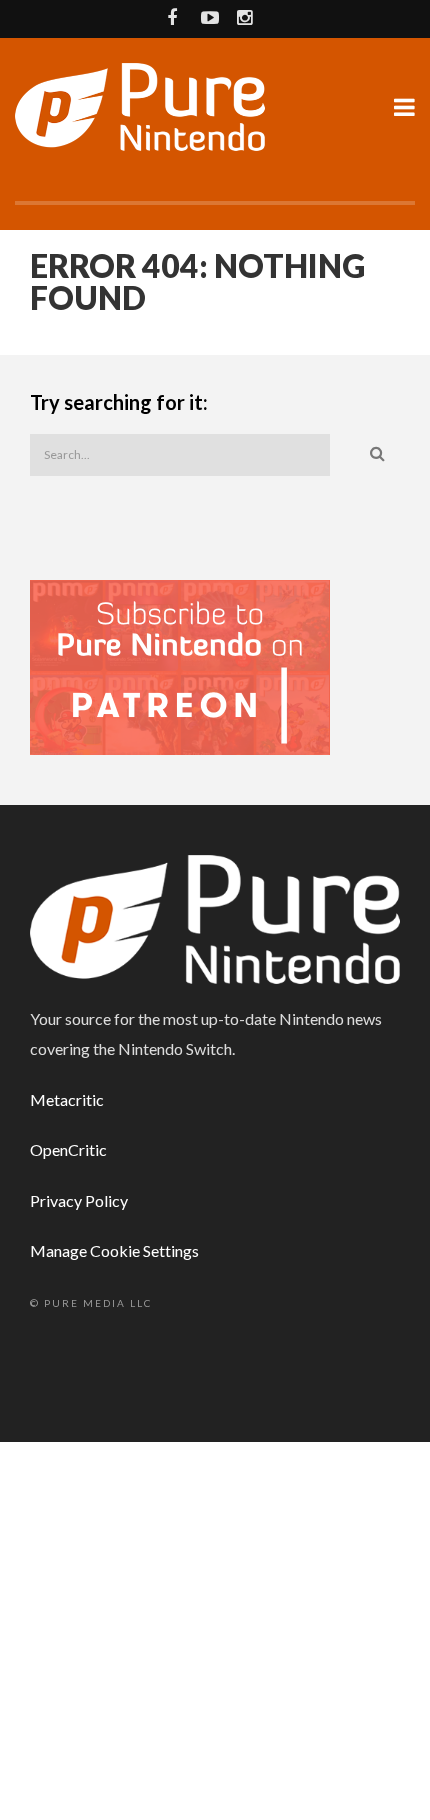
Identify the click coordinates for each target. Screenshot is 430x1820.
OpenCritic (68, 1149)
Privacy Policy (79, 1200)
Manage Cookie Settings (114, 1250)
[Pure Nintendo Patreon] (180, 665)
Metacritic (67, 1099)
